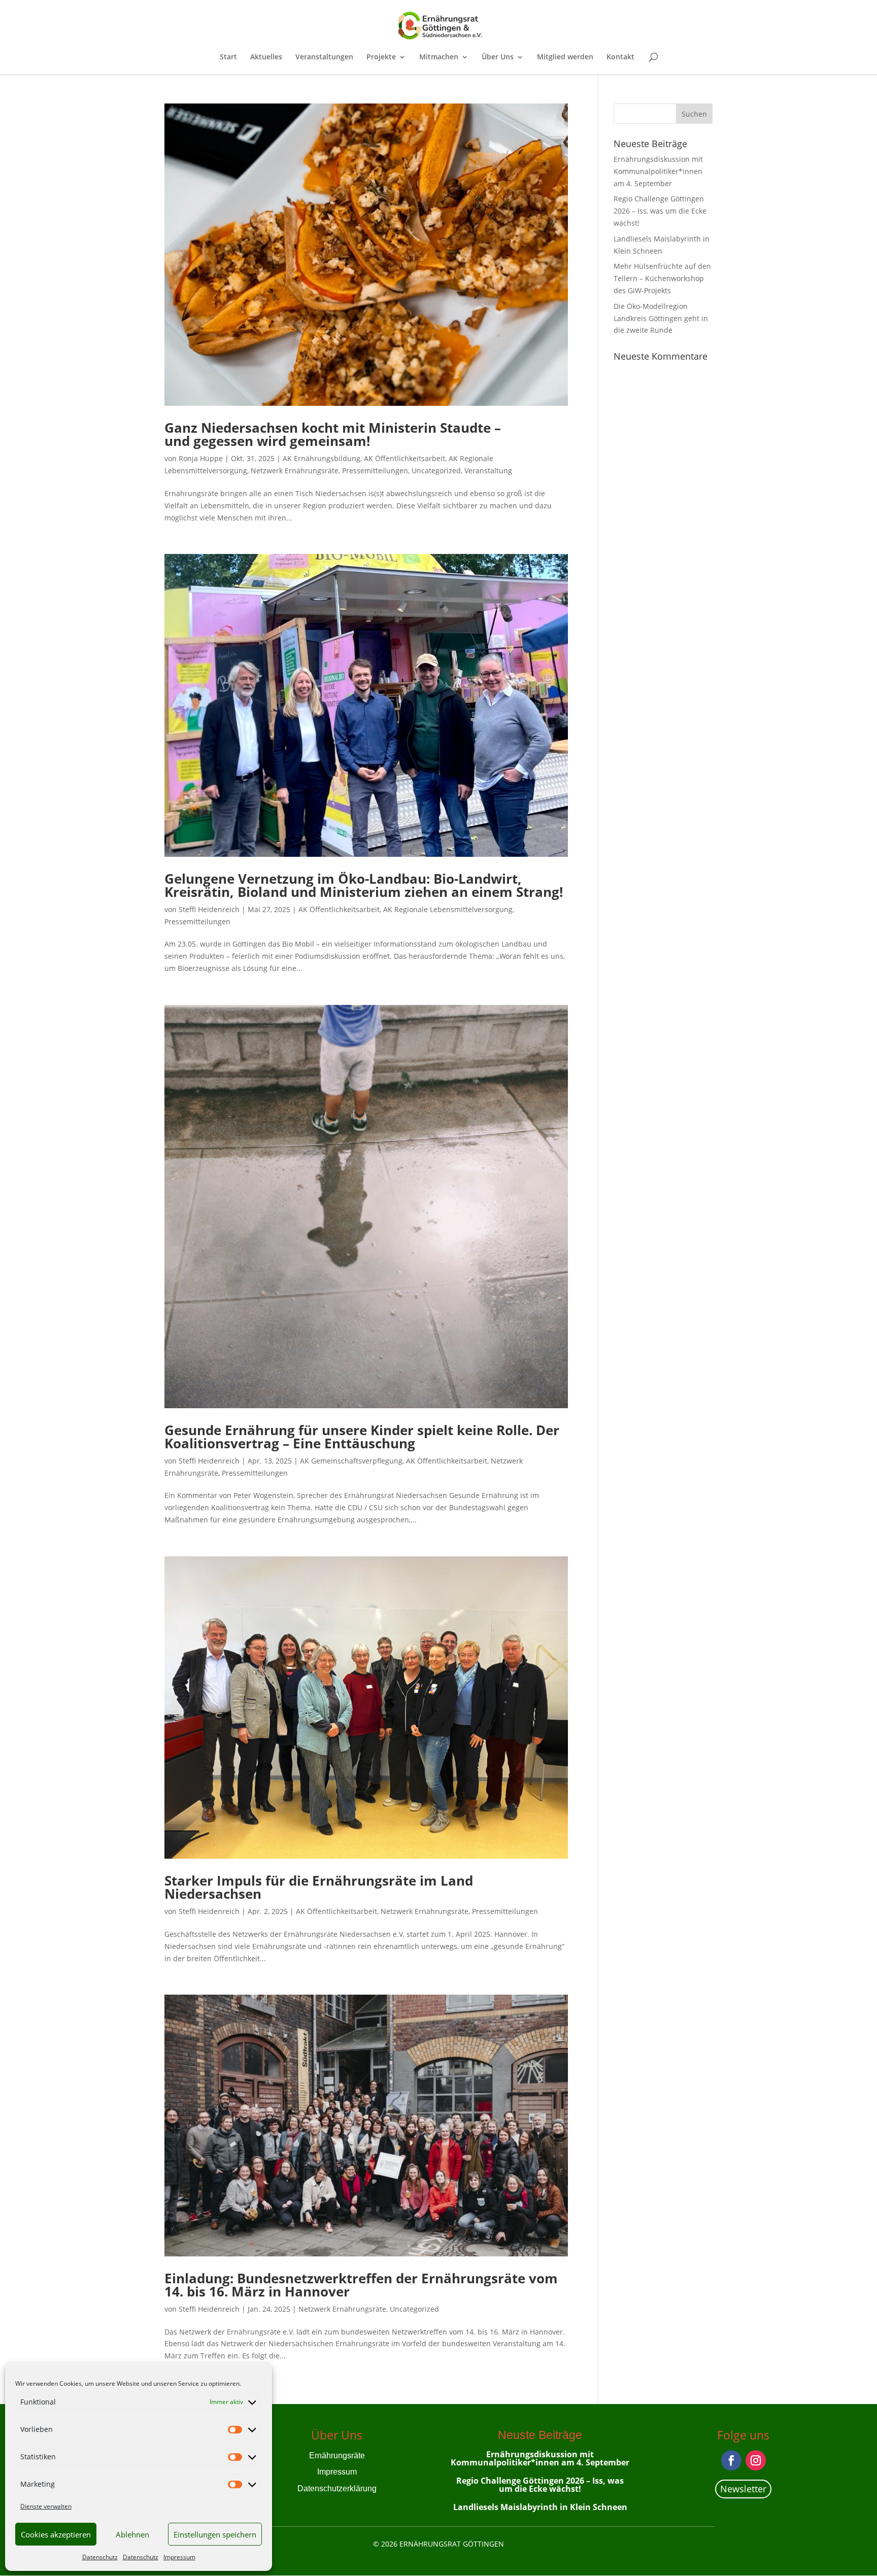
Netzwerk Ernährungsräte (295, 471)
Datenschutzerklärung (337, 2488)
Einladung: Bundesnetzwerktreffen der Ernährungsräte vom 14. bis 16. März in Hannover (361, 2285)
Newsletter (743, 2489)
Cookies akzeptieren (56, 2534)
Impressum (179, 2557)
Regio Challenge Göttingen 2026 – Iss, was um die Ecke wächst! (660, 211)
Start (228, 57)
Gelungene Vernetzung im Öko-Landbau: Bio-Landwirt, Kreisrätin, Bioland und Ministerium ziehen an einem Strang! (364, 885)
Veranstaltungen (324, 57)
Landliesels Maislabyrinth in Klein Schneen (540, 2507)
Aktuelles (266, 57)
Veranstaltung (488, 471)
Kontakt (620, 57)
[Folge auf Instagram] (756, 2460)
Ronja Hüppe (201, 458)
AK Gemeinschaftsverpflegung (351, 1461)
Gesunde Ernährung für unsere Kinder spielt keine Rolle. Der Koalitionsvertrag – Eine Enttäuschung (362, 1437)
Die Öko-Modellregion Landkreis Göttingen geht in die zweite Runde (661, 318)
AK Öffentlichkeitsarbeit (404, 458)
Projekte (381, 57)
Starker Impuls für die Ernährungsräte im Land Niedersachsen (319, 1887)
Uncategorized (436, 471)
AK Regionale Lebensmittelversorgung (448, 909)
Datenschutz (100, 2557)
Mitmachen (439, 57)
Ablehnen (132, 2534)
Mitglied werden (565, 57)
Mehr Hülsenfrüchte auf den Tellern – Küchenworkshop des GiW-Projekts (662, 278)
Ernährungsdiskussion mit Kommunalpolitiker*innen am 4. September (658, 171)
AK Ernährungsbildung (322, 458)
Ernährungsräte (337, 2456)
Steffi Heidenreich (209, 909)
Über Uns (498, 57)
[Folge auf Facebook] (731, 2460)
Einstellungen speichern (215, 2534)
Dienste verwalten (46, 2506)
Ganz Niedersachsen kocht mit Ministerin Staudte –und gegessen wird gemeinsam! (333, 434)
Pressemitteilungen (375, 471)
